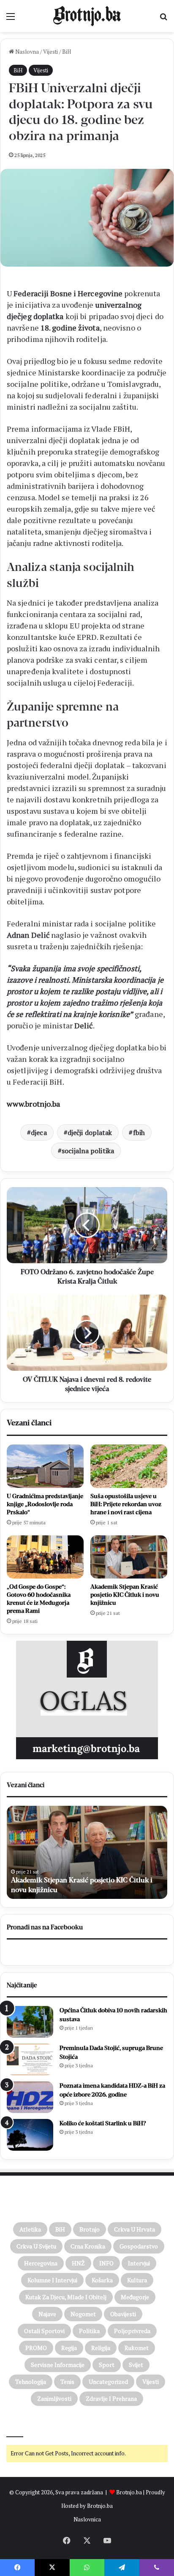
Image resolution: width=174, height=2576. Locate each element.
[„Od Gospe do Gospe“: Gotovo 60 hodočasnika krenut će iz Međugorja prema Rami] (45, 1557)
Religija (101, 2348)
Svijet (136, 2365)
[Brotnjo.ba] (87, 16)
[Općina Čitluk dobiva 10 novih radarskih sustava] (30, 2022)
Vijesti (50, 52)
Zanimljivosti (54, 2398)
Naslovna (26, 52)
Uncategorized (108, 2382)
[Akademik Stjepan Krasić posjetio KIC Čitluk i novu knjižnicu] (129, 1557)
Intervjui (139, 2263)
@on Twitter (24, 2425)
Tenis (67, 2382)
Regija (69, 2348)
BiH (67, 52)
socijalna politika (88, 1151)
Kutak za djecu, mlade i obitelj (66, 2297)
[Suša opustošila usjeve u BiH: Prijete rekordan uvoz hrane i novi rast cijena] (129, 1466)
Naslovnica (87, 2519)
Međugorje (135, 2297)
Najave (47, 2314)
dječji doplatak (90, 1132)
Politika (89, 2331)
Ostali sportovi (44, 2331)
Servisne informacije (58, 2365)
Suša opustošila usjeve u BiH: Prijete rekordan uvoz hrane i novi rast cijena (126, 1504)
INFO (106, 2263)
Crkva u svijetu (36, 2246)
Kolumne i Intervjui (52, 2280)
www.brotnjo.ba (33, 1104)
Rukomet (137, 2348)
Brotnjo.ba (129, 2492)
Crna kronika (88, 2246)
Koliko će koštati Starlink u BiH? (103, 2123)
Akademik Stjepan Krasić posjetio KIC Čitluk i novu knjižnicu (125, 1595)
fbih (139, 1132)
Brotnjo (90, 2229)
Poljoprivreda (132, 2331)
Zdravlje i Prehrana (111, 2398)
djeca (39, 1132)
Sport (107, 2365)
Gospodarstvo (139, 2246)
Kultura (137, 2280)
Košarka (102, 2280)
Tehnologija (31, 2382)
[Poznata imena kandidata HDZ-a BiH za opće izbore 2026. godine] (30, 2097)
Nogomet (83, 2314)
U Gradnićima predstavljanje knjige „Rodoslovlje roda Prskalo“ (45, 1504)
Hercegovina (41, 2263)
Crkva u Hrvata (135, 2229)
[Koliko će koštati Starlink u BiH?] (30, 2135)
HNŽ (78, 2263)
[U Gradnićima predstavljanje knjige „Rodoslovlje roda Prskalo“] (45, 1466)
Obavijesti (123, 2314)
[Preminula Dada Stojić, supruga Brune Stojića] (30, 2059)
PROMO (36, 2348)
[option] (87, 1852)
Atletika (30, 2229)
